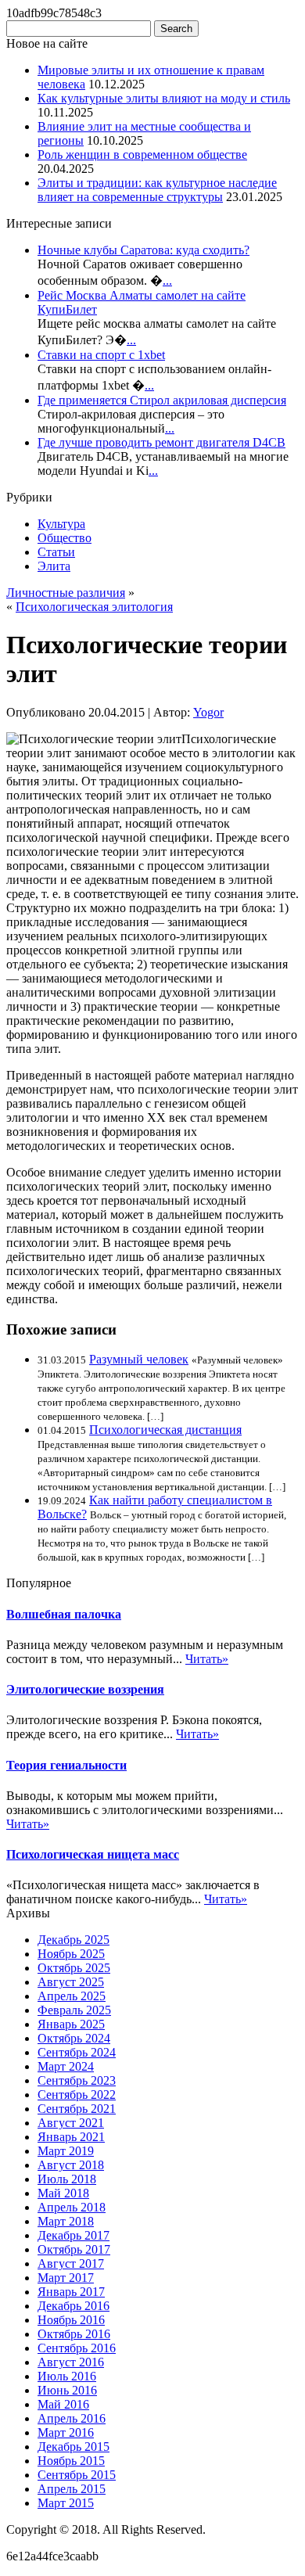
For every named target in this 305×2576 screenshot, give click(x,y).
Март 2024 (66, 2066)
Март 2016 (66, 2432)
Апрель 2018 (72, 2207)
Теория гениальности (66, 1765)
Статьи (56, 552)
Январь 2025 (71, 2024)
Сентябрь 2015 (77, 2475)
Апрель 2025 (72, 1996)
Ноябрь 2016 (71, 2320)
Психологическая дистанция (165, 1430)
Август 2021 (71, 2123)
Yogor (208, 712)
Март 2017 (66, 2278)
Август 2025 (71, 1982)
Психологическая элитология (94, 607)
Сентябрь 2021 (77, 2109)
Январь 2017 (71, 2292)
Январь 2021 (71, 2137)
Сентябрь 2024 (77, 2052)
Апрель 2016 (72, 2418)
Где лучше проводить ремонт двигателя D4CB (161, 442)
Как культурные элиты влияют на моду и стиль (164, 98)
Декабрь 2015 (74, 2447)
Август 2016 (71, 2362)
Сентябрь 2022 (77, 2095)
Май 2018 (63, 2193)
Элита (54, 566)
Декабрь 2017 (74, 2235)
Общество (65, 538)
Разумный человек (139, 1359)
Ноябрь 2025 (71, 1954)
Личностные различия (66, 593)
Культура (61, 524)
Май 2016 (63, 2404)
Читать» (207, 1659)
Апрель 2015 (72, 2489)
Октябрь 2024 (74, 2038)
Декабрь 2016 (74, 2306)
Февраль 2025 (74, 2010)
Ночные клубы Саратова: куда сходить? (144, 250)
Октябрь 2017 (74, 2249)
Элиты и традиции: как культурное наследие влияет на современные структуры (157, 190)
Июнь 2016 (67, 2390)
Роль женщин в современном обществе (142, 154)
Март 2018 (66, 2221)
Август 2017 (71, 2263)
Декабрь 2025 (74, 1940)
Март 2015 (66, 2503)
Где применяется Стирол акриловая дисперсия (162, 400)
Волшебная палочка (64, 1614)
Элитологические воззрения (85, 1689)
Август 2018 (71, 2165)
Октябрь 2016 (74, 2334)
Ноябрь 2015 (71, 2461)
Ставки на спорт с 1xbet (101, 355)
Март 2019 (66, 2151)
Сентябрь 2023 (77, 2080)
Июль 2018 (67, 2179)
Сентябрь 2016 (77, 2348)
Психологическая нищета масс (93, 1854)
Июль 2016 (67, 2376)
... (167, 280)
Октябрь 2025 (74, 1968)
